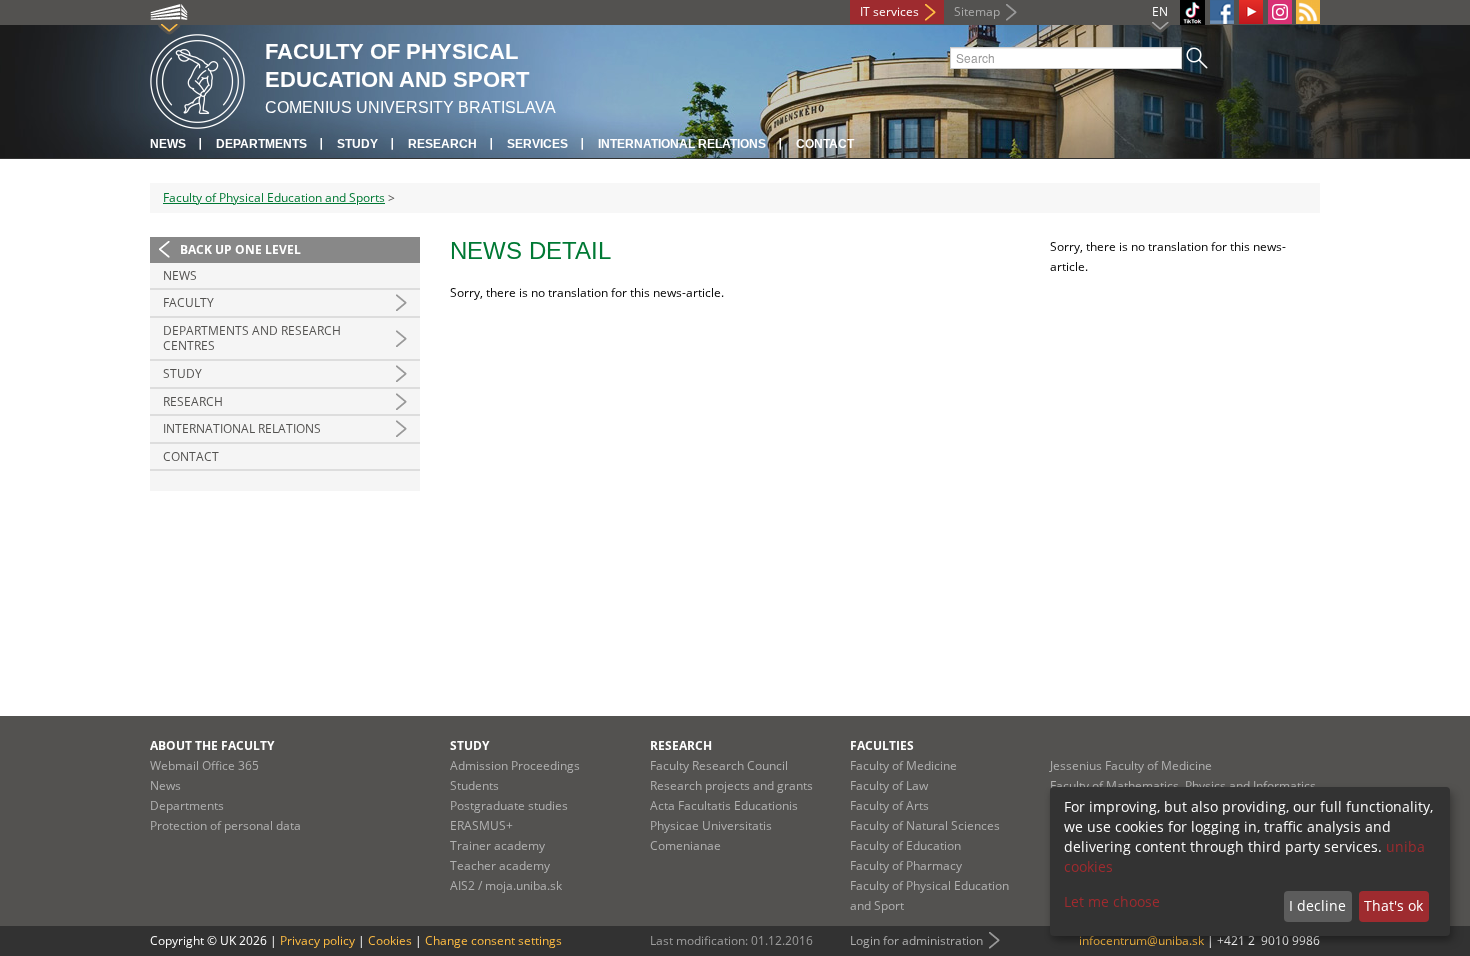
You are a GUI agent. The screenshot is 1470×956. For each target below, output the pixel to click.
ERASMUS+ (481, 825)
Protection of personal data (225, 825)
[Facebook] (1222, 12)
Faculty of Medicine (903, 765)
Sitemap (977, 11)
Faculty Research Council (719, 765)
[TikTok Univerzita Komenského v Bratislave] (1192, 12)
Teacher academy (500, 865)
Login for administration (916, 940)
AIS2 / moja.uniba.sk (506, 885)
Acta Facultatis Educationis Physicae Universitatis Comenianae (724, 825)
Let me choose (1112, 901)
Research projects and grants (731, 785)
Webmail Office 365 (204, 765)
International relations (682, 144)
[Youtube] (1251, 12)
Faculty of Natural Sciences (925, 825)
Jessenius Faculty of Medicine (1131, 765)
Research (442, 144)
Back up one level (240, 249)
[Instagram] (1280, 12)
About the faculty (212, 745)
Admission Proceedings (515, 765)
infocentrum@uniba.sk (1141, 940)
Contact (825, 144)
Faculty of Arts (889, 805)
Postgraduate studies (509, 805)
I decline (1317, 905)
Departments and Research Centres (252, 338)
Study (357, 144)
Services (537, 144)
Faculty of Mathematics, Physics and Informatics (1183, 785)
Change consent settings (493, 940)
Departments (261, 144)
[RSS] (1308, 12)
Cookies (390, 940)
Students (474, 785)
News (168, 144)
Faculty (188, 302)
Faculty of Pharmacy (906, 865)
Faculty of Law (889, 785)
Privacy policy (317, 940)
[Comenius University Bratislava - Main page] (197, 78)
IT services (889, 11)
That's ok (1393, 905)
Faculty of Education (905, 845)
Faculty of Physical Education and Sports (274, 197)
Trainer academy (497, 845)
